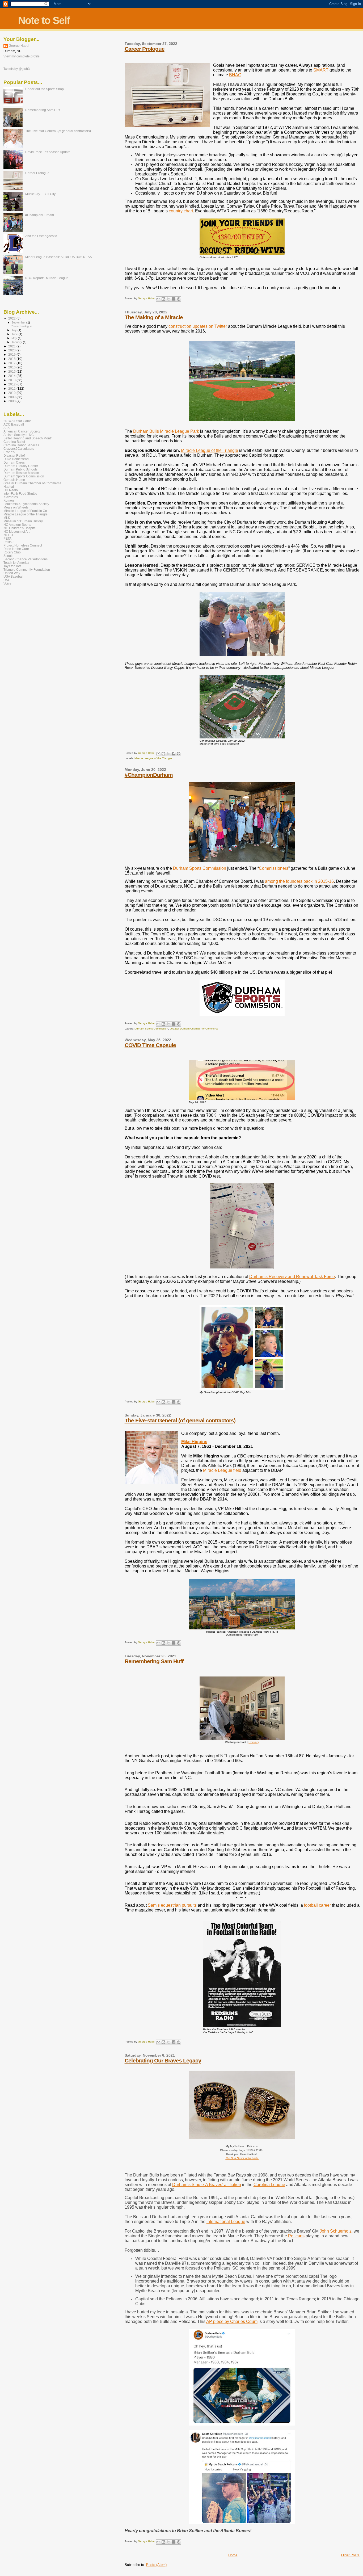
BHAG (235, 75)
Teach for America (16, 563)
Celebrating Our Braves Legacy (163, 2060)
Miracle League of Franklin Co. (26, 511)
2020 (12, 350)
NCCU (8, 535)
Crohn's (9, 452)
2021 (12, 346)
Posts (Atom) (156, 2565)
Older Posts (350, 2555)
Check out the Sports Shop (45, 89)
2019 (12, 354)
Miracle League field (222, 1470)
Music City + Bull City (40, 194)
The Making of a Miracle (154, 317)
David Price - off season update (48, 152)
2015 (12, 371)
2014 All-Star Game (18, 421)
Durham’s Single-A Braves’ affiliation (207, 2185)
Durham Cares (14, 462)
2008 (12, 401)
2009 (12, 397)
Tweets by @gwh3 (17, 69)
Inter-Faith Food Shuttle (20, 493)
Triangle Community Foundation (27, 570)
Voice (7, 583)
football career (317, 1905)
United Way (12, 573)
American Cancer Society (22, 431)
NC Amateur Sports (17, 525)
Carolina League (269, 2185)
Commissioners (274, 868)
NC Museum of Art (16, 531)
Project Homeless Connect (23, 545)
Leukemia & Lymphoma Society (26, 504)
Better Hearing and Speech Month (28, 438)
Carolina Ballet (14, 442)
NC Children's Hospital (20, 528)
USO (7, 580)
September (19, 322)
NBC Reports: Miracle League (47, 278)
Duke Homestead (16, 459)
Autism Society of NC (19, 435)
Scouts (8, 556)
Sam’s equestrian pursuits (172, 1905)
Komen (9, 500)
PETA (7, 538)
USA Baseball (13, 576)
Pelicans (296, 2236)
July (14, 330)
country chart (181, 211)
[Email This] (158, 299)
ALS (7, 428)
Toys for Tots (12, 566)
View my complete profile (22, 56)
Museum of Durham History (23, 521)
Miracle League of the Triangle (210, 450)
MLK (7, 518)
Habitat (9, 487)
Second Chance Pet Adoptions (26, 559)
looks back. (242, 2158)
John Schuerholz (336, 2231)
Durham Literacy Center (21, 466)
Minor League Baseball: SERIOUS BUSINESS (59, 257)
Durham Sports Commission (200, 868)
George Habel (19, 46)
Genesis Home (14, 480)
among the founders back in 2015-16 (299, 881)
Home (233, 2555)
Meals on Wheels (16, 507)
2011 (12, 388)
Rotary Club (12, 552)
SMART (321, 70)
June (15, 334)
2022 (12, 318)
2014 (12, 376)
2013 (12, 380)
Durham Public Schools (20, 469)
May (15, 338)
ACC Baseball (14, 424)
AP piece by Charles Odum (232, 2321)
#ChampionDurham (149, 775)
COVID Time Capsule (150, 1045)
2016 (12, 367)
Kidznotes (11, 497)
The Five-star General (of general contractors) (180, 1420)
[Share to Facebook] (174, 299)
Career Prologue (145, 49)
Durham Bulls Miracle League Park (166, 431)
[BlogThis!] (163, 299)
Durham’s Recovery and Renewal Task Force (292, 1277)
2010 (12, 393)
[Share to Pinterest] (179, 299)
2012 (12, 384)
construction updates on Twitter (198, 326)
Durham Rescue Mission (21, 473)
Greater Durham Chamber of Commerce (194, 1029)
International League (226, 2222)
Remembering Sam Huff (154, 1661)
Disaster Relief (14, 455)
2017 (12, 363)
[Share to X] (168, 299)
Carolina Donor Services (21, 445)
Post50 (9, 542)
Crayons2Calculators (19, 449)
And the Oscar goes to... (42, 236)
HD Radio (11, 490)
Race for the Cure (16, 549)
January (17, 342)
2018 (12, 359)
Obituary (254, 1742)
